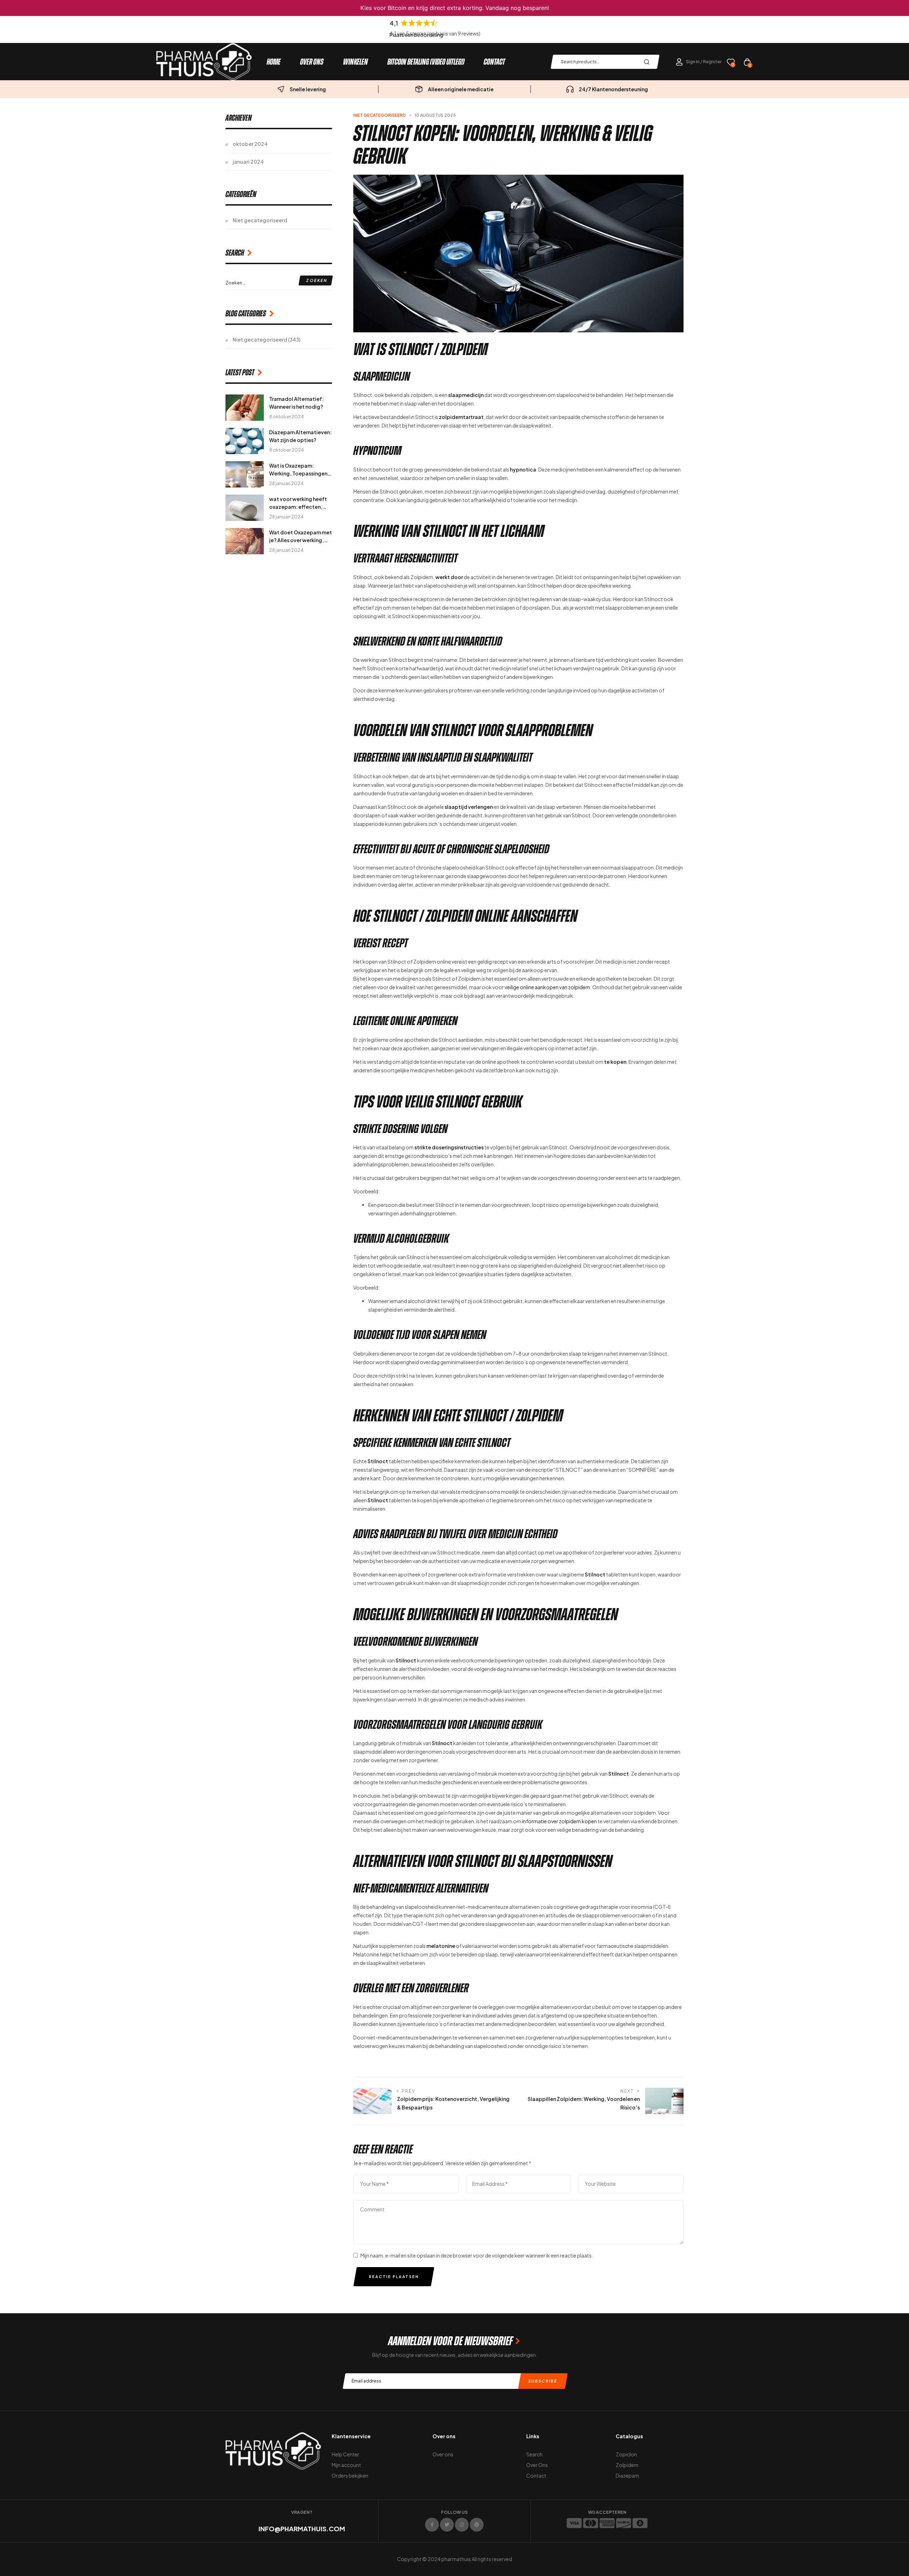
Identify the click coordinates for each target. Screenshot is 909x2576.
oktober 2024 (250, 144)
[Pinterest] (477, 2525)
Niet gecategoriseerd (380, 115)
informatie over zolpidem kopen (559, 1821)
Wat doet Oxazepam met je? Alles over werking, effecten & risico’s (301, 540)
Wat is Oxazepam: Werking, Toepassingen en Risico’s (298, 473)
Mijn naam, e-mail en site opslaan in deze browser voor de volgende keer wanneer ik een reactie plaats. (477, 2255)
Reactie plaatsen (394, 2277)
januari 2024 (248, 162)
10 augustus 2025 (435, 115)
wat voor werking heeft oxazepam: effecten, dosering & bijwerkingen (299, 507)
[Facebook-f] (432, 2525)
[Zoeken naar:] (279, 282)
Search (649, 62)
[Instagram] (462, 2525)
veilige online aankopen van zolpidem (547, 987)
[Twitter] (447, 2525)
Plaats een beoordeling (416, 35)
